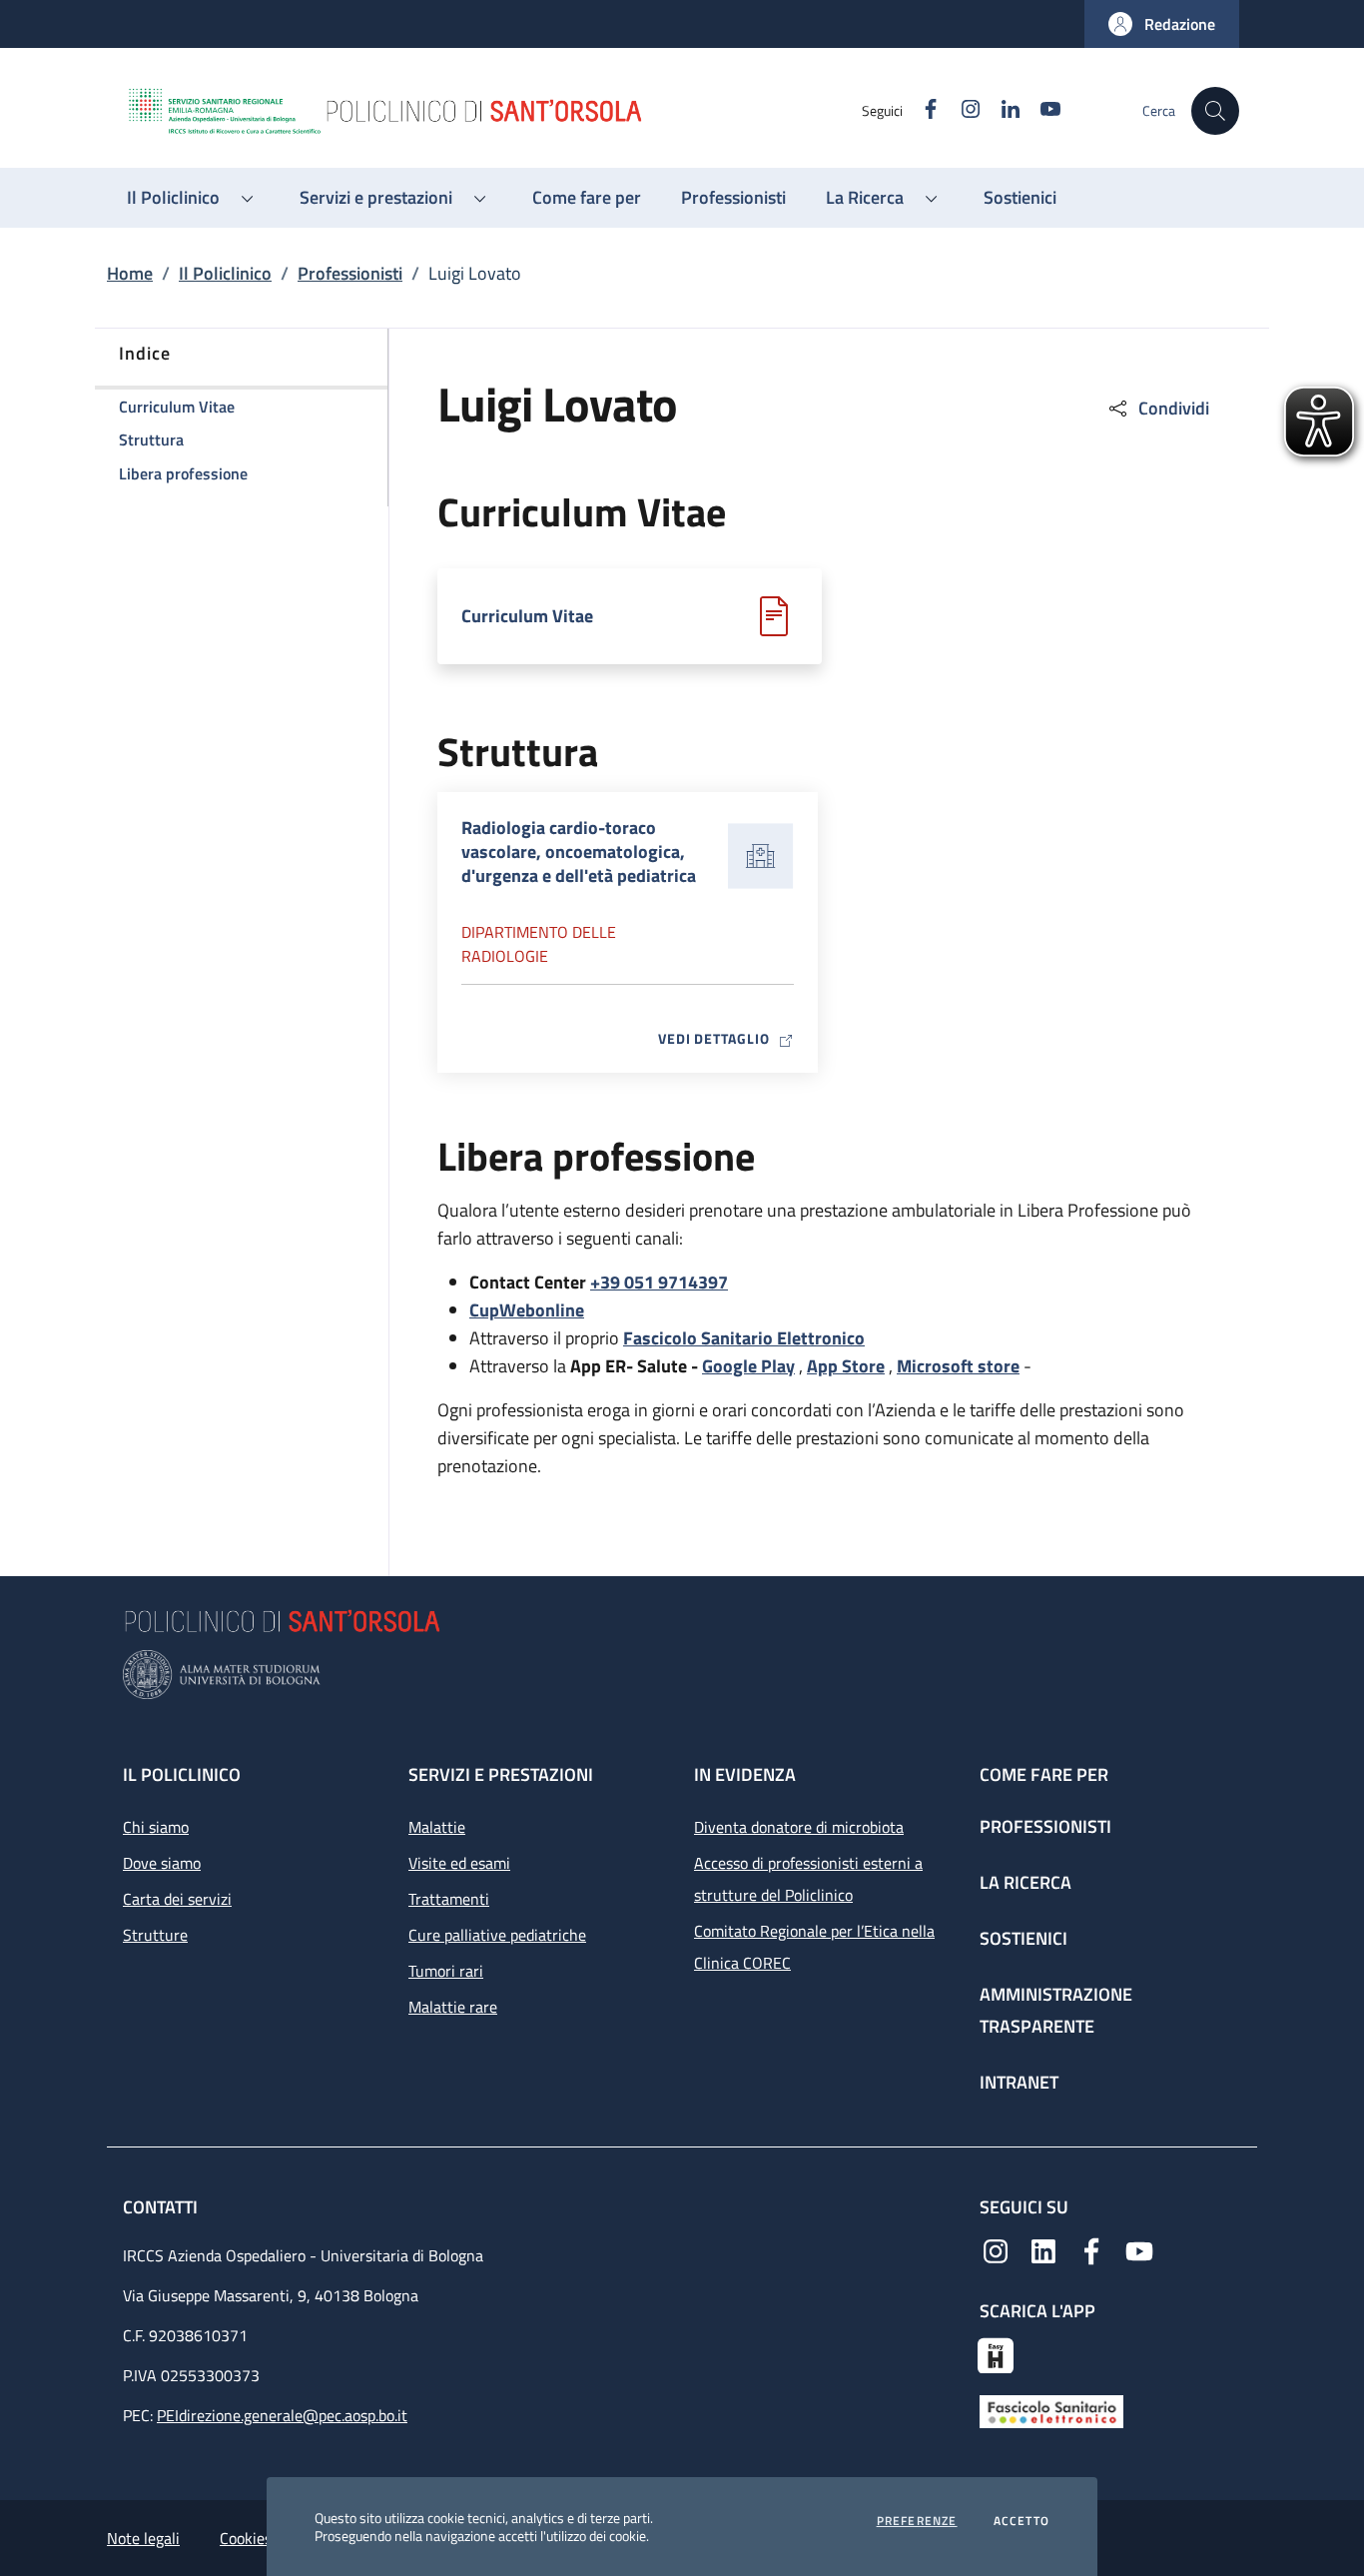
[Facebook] (1091, 2249)
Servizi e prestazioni (501, 1774)
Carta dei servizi (177, 1899)
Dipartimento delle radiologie (539, 944)
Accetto (1022, 2521)
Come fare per (1044, 1774)
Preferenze (917, 2521)
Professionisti (350, 273)
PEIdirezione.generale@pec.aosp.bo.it (282, 2415)
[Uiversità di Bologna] (682, 1675)
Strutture (155, 1935)
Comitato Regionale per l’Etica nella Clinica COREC (814, 1947)
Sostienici (1023, 1938)
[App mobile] (996, 2353)
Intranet (1019, 2082)
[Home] (493, 111)
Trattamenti (449, 1899)
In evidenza (745, 1774)
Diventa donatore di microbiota (799, 1827)
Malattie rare (453, 2007)
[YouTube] (1139, 2249)
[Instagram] (996, 2249)
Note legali (143, 2538)
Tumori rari (446, 1971)
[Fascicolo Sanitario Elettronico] (1051, 2410)
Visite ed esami (459, 1863)
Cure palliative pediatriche (497, 1935)
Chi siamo (156, 1827)
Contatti (162, 2207)
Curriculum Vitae (527, 616)
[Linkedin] (1043, 2249)
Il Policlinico (225, 273)
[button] (1162, 24)
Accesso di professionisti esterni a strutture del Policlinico (808, 1879)
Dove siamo (162, 1863)
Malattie (437, 1827)
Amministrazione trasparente (1056, 2010)
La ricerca (1025, 1882)
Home (130, 273)
